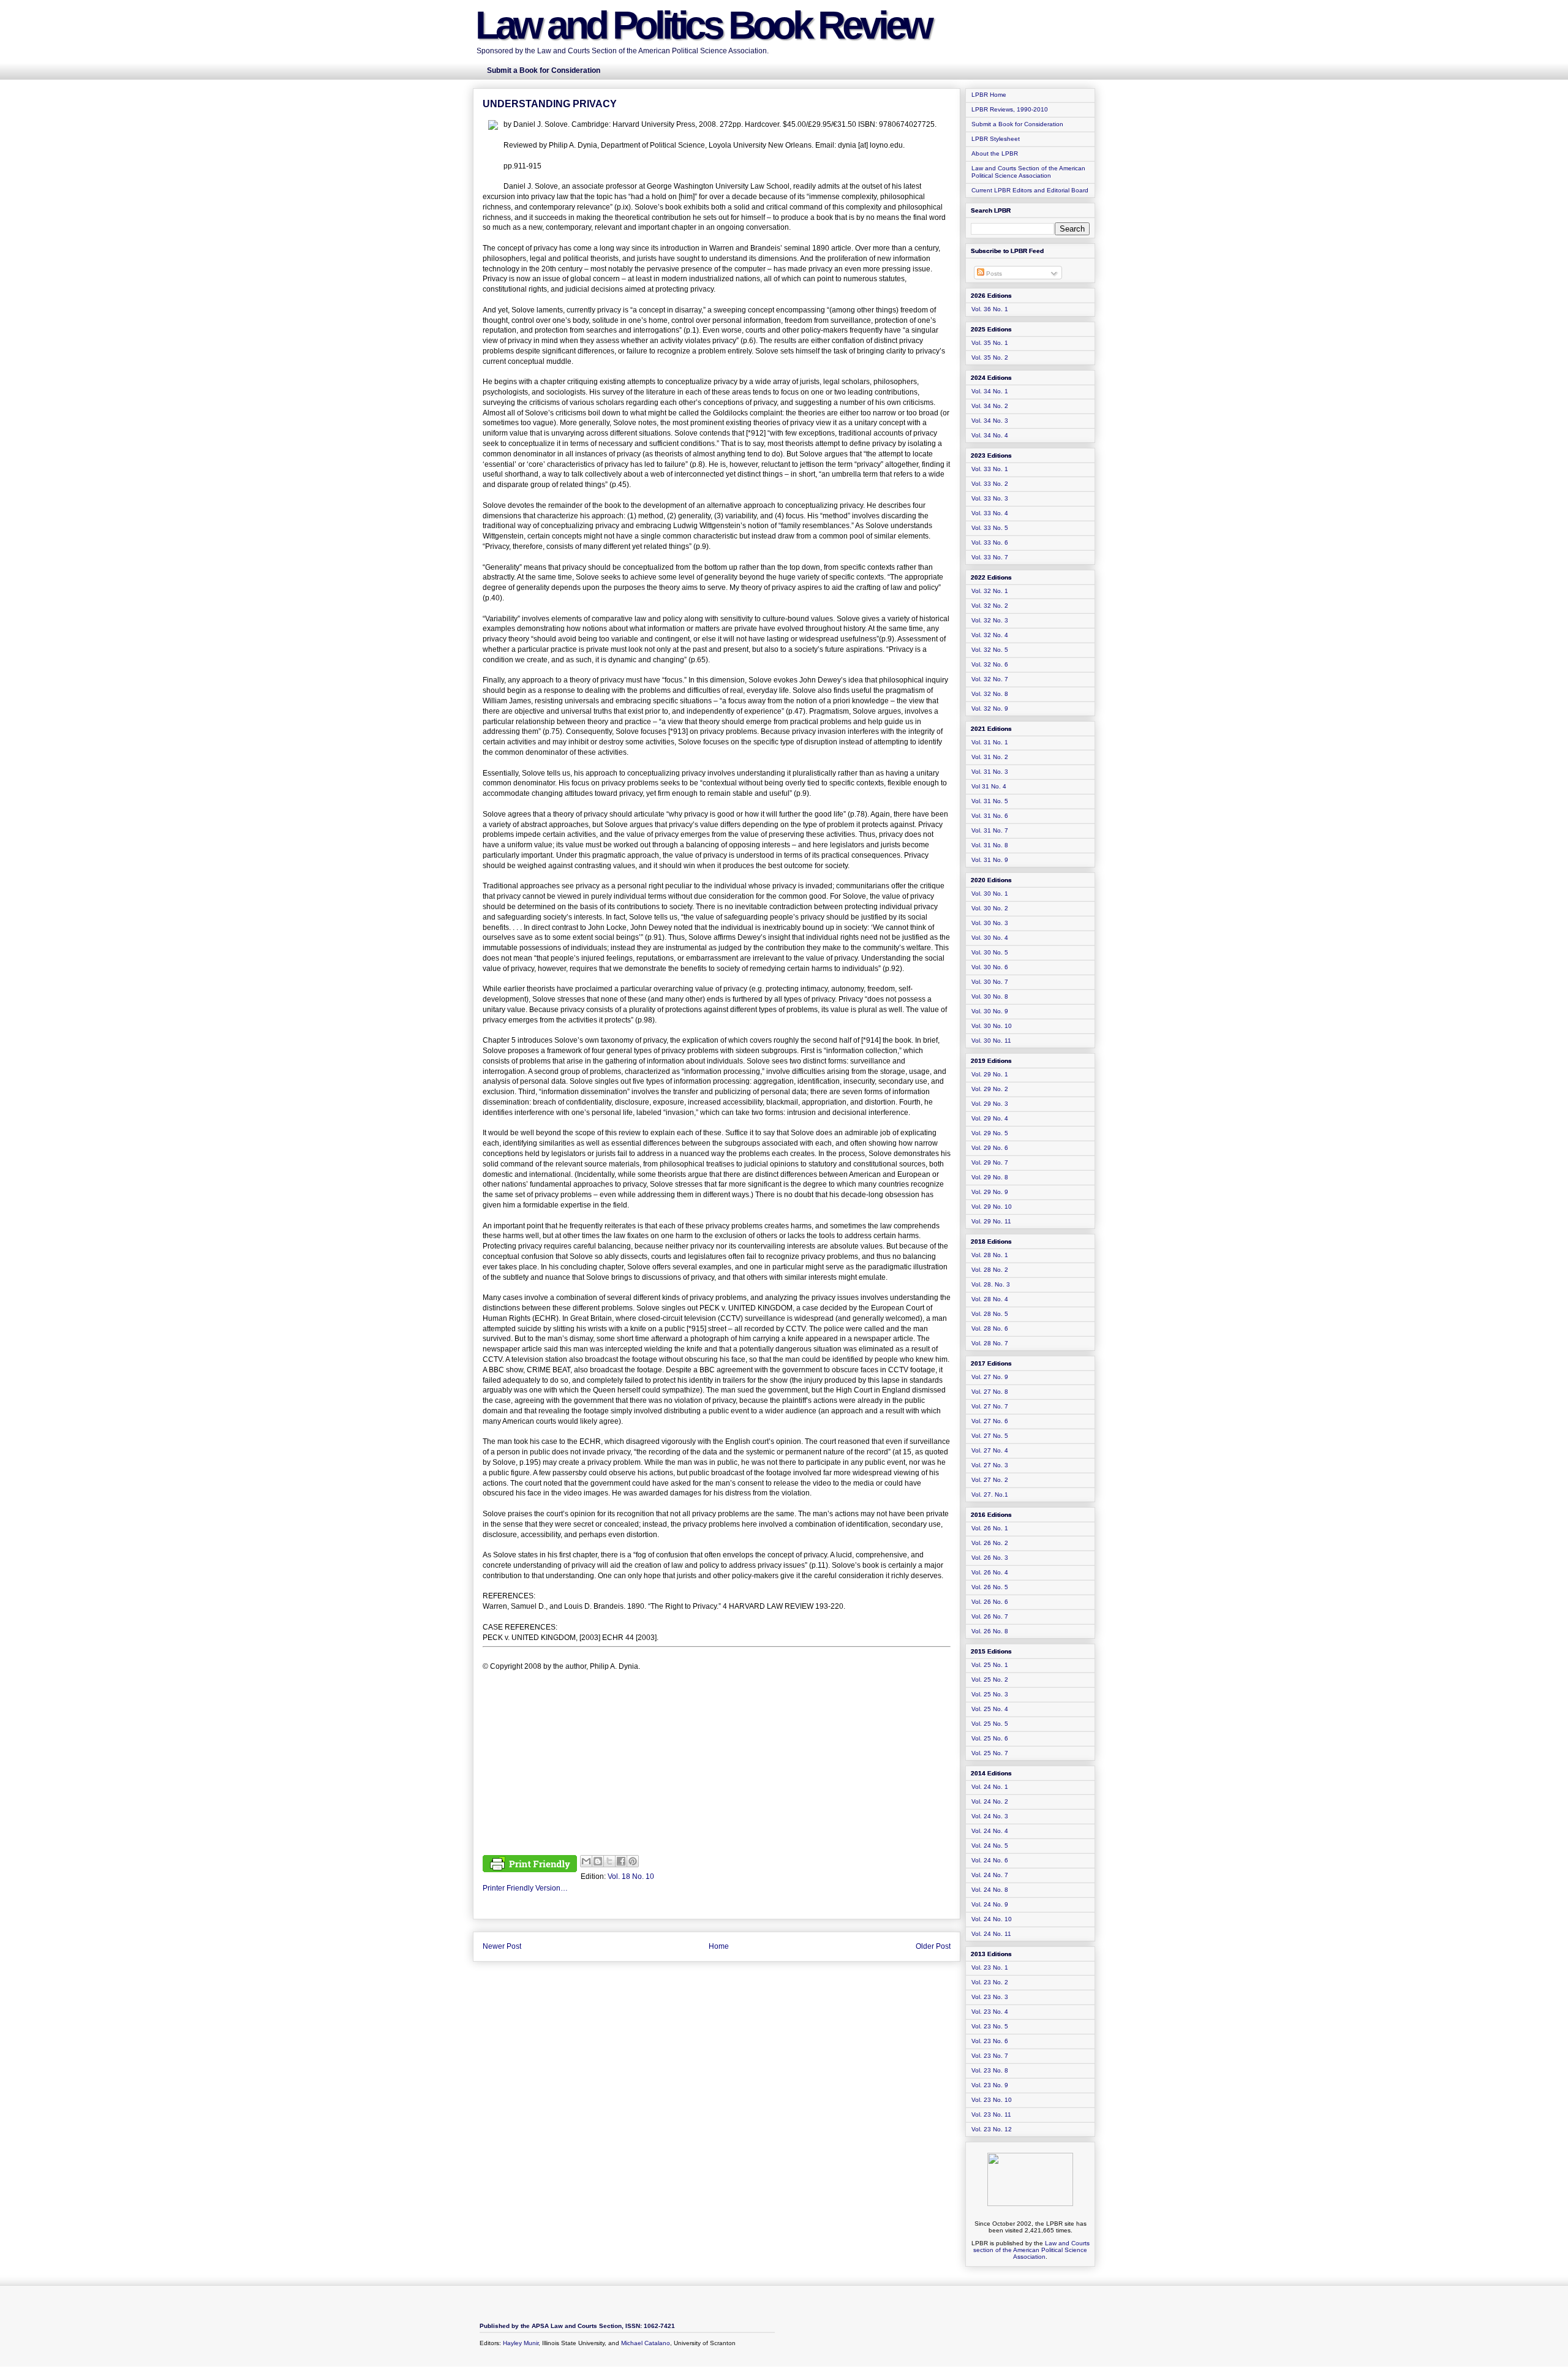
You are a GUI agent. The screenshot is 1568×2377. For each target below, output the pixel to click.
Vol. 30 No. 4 (990, 938)
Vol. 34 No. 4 (990, 435)
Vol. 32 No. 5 (990, 650)
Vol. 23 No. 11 (991, 2114)
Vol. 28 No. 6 (990, 1328)
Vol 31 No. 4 (989, 786)
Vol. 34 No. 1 (990, 391)
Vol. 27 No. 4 (990, 1450)
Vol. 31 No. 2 (990, 757)
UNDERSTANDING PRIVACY (550, 104)
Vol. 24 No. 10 (992, 1919)
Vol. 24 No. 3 (990, 1816)
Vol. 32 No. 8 (990, 694)
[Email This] (586, 1861)
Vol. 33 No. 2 (990, 484)
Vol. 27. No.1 (990, 1495)
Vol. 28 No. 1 (990, 1255)
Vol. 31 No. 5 (990, 801)
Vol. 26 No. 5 (990, 1587)
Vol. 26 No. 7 (990, 1616)
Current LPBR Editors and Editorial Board (1030, 190)
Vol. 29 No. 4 (990, 1118)
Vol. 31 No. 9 (990, 860)
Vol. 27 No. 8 (990, 1392)
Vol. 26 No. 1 (990, 1528)
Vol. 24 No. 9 (990, 1904)
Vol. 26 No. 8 (990, 1631)
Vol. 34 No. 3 (990, 421)
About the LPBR (995, 153)
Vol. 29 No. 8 (990, 1177)
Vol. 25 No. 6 (990, 1738)
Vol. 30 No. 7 (990, 982)
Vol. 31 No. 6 (990, 816)
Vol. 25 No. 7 (990, 1753)
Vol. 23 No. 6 (990, 2041)
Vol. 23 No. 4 (990, 2012)
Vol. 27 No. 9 (990, 1377)
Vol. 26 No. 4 (990, 1572)
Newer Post (502, 1946)
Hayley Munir (521, 2343)
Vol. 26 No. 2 (990, 1543)
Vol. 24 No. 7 (990, 1875)
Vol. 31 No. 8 (990, 845)
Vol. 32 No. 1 (990, 591)
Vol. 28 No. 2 (990, 1270)
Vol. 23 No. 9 (990, 2085)
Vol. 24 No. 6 (990, 1860)
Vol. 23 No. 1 (990, 1967)
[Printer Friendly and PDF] (530, 1865)
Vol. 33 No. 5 (990, 528)
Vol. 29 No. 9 (990, 1192)
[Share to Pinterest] (633, 1861)
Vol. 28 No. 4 (990, 1299)
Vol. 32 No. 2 (990, 606)
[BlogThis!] (598, 1861)
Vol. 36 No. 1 (990, 309)
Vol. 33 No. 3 (990, 498)
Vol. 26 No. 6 (990, 1602)
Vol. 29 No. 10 (992, 1207)
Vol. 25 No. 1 (990, 1665)
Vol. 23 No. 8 (990, 2070)
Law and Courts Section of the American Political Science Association (1028, 172)
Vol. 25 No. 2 (990, 1680)
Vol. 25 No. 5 (990, 1724)
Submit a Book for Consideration (1017, 124)
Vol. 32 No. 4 (990, 635)
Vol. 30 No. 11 (991, 1041)
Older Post (933, 1946)
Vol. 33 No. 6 (990, 542)
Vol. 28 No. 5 (990, 1314)
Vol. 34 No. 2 (990, 406)
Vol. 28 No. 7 (990, 1343)
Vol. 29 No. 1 (990, 1074)
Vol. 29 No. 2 (990, 1089)
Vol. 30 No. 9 (990, 1011)
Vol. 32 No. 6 (990, 664)
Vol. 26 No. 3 (990, 1558)
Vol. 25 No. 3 (990, 1694)
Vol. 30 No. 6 (990, 967)
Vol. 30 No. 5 (990, 952)
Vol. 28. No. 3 (991, 1284)
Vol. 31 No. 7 (990, 830)
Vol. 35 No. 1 (990, 343)
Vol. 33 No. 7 (990, 557)
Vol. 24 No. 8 (990, 1890)
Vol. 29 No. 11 (991, 1221)
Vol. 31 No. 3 (990, 772)
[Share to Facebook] (621, 1861)
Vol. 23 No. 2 (990, 1982)
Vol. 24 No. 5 (990, 1846)
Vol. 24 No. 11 (991, 1934)
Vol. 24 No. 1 (990, 1787)
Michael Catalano (646, 2343)
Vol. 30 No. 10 (992, 1026)
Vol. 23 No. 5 (990, 2026)
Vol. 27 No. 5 (990, 1436)
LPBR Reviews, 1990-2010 (1010, 109)
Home (719, 1946)
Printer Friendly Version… (525, 1888)
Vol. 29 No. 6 (990, 1148)
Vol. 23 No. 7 (990, 2056)
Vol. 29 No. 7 (990, 1162)
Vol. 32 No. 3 (990, 620)
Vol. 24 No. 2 (990, 1801)
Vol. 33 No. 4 (990, 513)
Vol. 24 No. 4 (990, 1831)
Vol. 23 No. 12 (992, 2129)
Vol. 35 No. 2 (990, 357)
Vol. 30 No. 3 (990, 923)
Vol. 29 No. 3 (990, 1104)
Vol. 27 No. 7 (990, 1406)
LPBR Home (989, 95)
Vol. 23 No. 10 (992, 2100)
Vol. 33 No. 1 (990, 469)
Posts (993, 274)
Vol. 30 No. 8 (990, 996)
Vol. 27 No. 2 (990, 1480)
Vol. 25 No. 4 (990, 1709)
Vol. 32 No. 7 (990, 679)
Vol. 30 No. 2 (990, 908)
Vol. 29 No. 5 (990, 1133)
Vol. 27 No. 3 (990, 1465)
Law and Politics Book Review (703, 25)
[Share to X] (609, 1861)
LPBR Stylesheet (996, 139)
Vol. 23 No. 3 (990, 1997)
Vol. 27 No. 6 (990, 1421)
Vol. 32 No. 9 (990, 709)
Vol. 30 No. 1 (990, 894)
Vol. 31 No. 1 (990, 742)
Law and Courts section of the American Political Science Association (1031, 2250)
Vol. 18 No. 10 (631, 1876)
